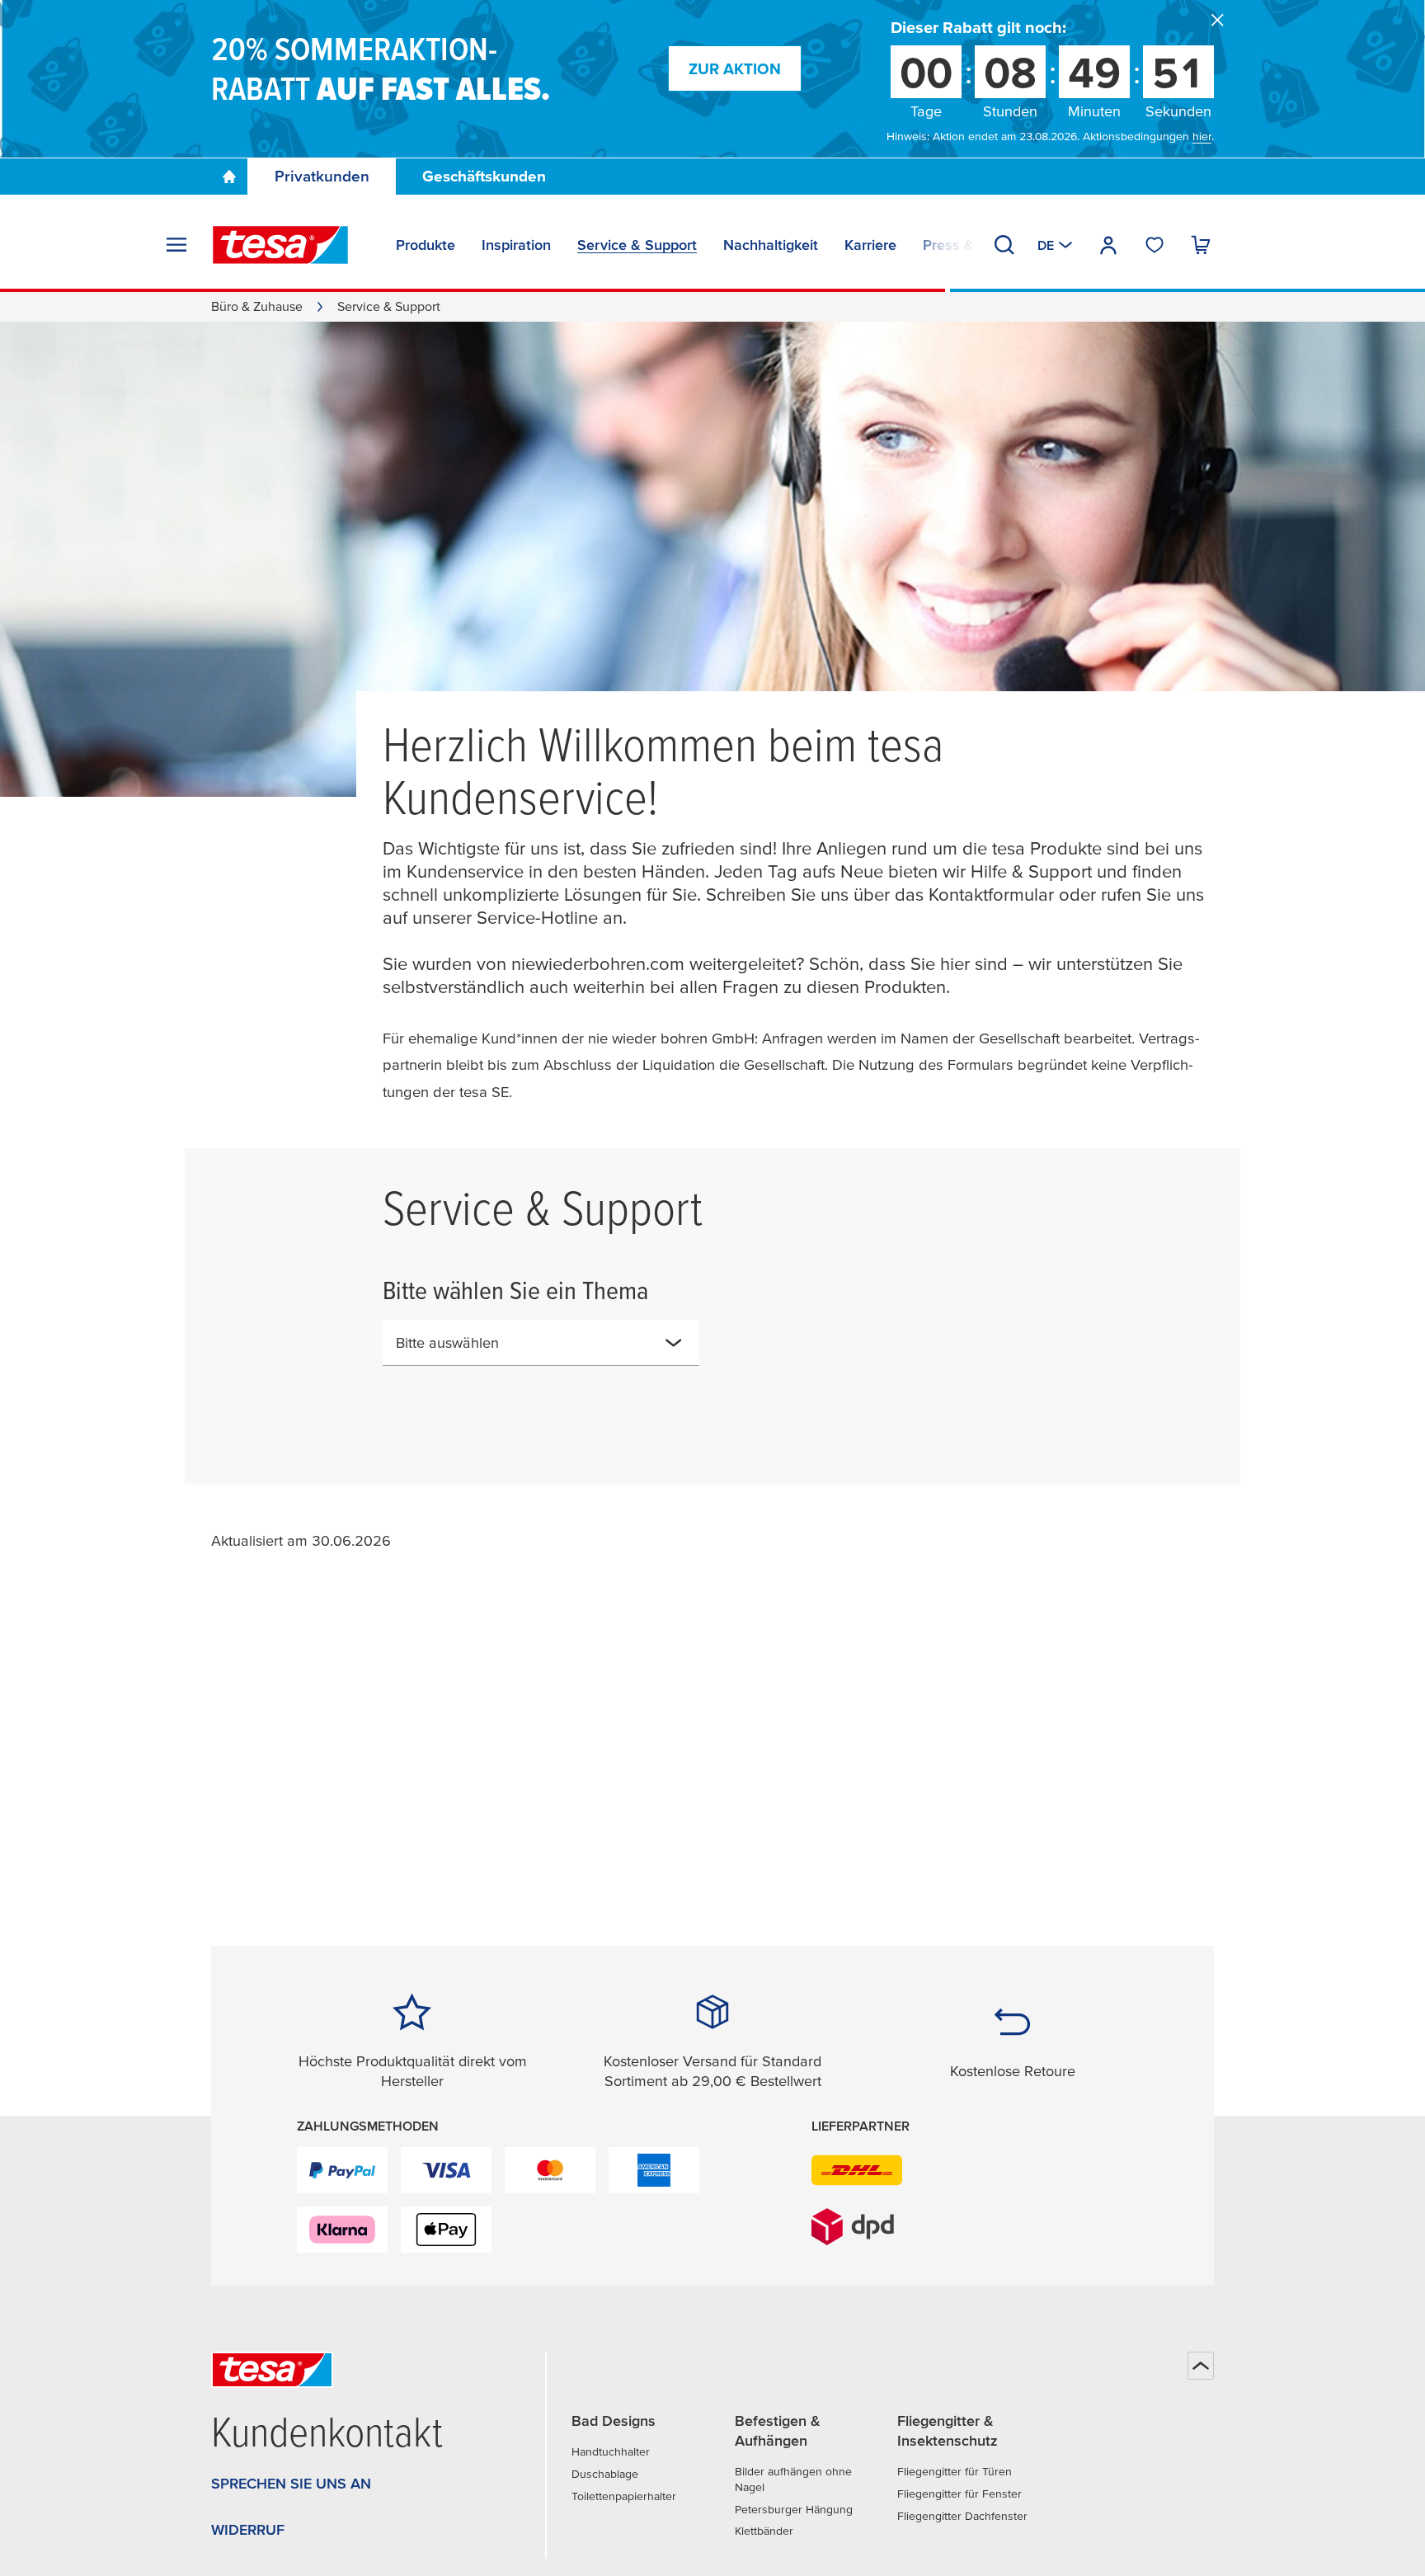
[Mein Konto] (1108, 245)
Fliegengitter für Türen (955, 2471)
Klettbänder (764, 2531)
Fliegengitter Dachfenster (962, 2516)
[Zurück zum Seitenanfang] (1201, 2366)
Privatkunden (322, 176)
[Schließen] (1217, 20)
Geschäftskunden (484, 176)
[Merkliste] (1155, 245)
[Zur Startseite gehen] (229, 177)
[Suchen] (1004, 245)
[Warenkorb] (1201, 245)
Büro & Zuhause (257, 306)
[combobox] (541, 1343)
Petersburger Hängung (794, 2509)
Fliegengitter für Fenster (959, 2494)
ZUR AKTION (735, 69)
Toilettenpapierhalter (624, 2496)
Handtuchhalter (611, 2451)
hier (1202, 136)
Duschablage (605, 2474)
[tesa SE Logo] (280, 245)
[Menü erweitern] (176, 245)
